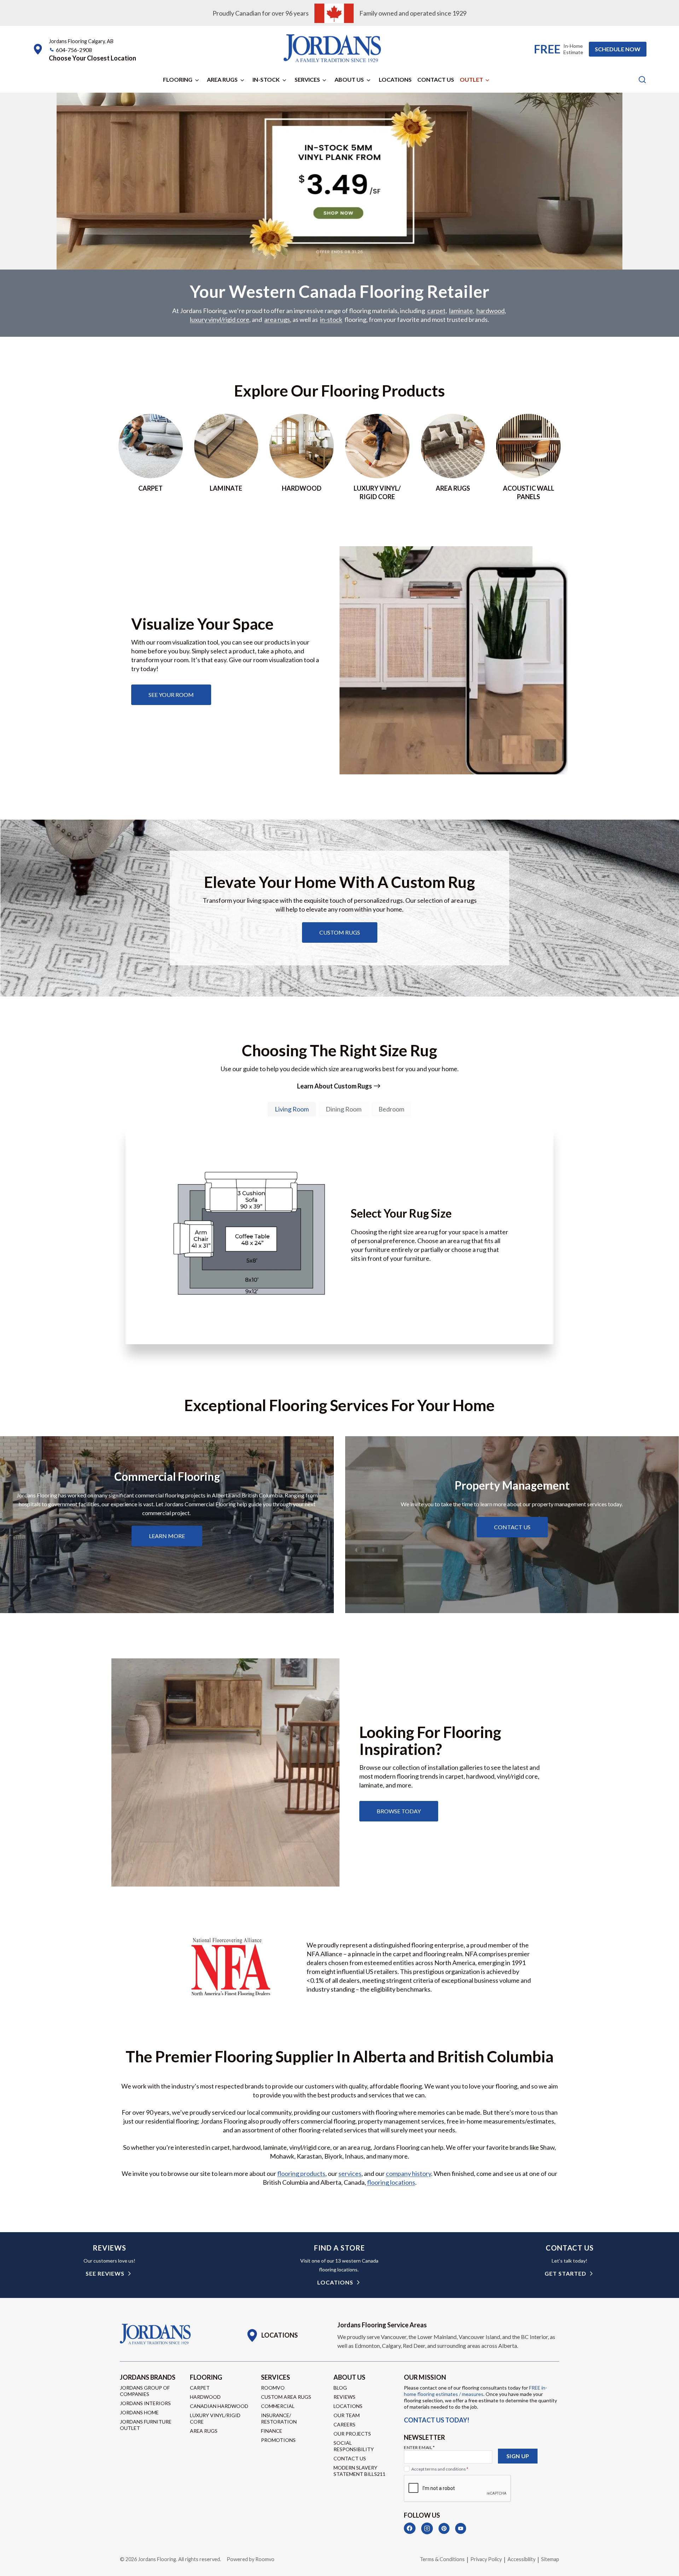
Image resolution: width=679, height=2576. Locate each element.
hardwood (491, 311)
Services (307, 79)
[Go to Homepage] (155, 2334)
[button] (92, 58)
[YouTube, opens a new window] (461, 2528)
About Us (349, 79)
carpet (436, 311)
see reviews (105, 2273)
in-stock (331, 319)
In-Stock (266, 79)
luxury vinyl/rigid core (220, 319)
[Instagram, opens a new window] (427, 2528)
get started (565, 2273)
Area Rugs (222, 79)
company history (408, 2173)
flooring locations (391, 2182)
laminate (461, 311)
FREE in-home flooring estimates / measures (475, 2391)
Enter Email (419, 2447)
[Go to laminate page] (226, 457)
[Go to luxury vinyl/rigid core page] (377, 457)
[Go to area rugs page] (453, 457)
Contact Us (436, 79)
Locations (395, 79)
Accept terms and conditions (440, 2469)
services (350, 2173)
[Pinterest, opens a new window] (444, 2528)
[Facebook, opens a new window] (410, 2528)
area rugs (277, 319)
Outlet (471, 79)
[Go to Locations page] (272, 2335)
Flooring (178, 79)
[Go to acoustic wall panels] (528, 457)
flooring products (301, 2173)
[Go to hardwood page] (302, 457)
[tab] (292, 1109)
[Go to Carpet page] (151, 457)
